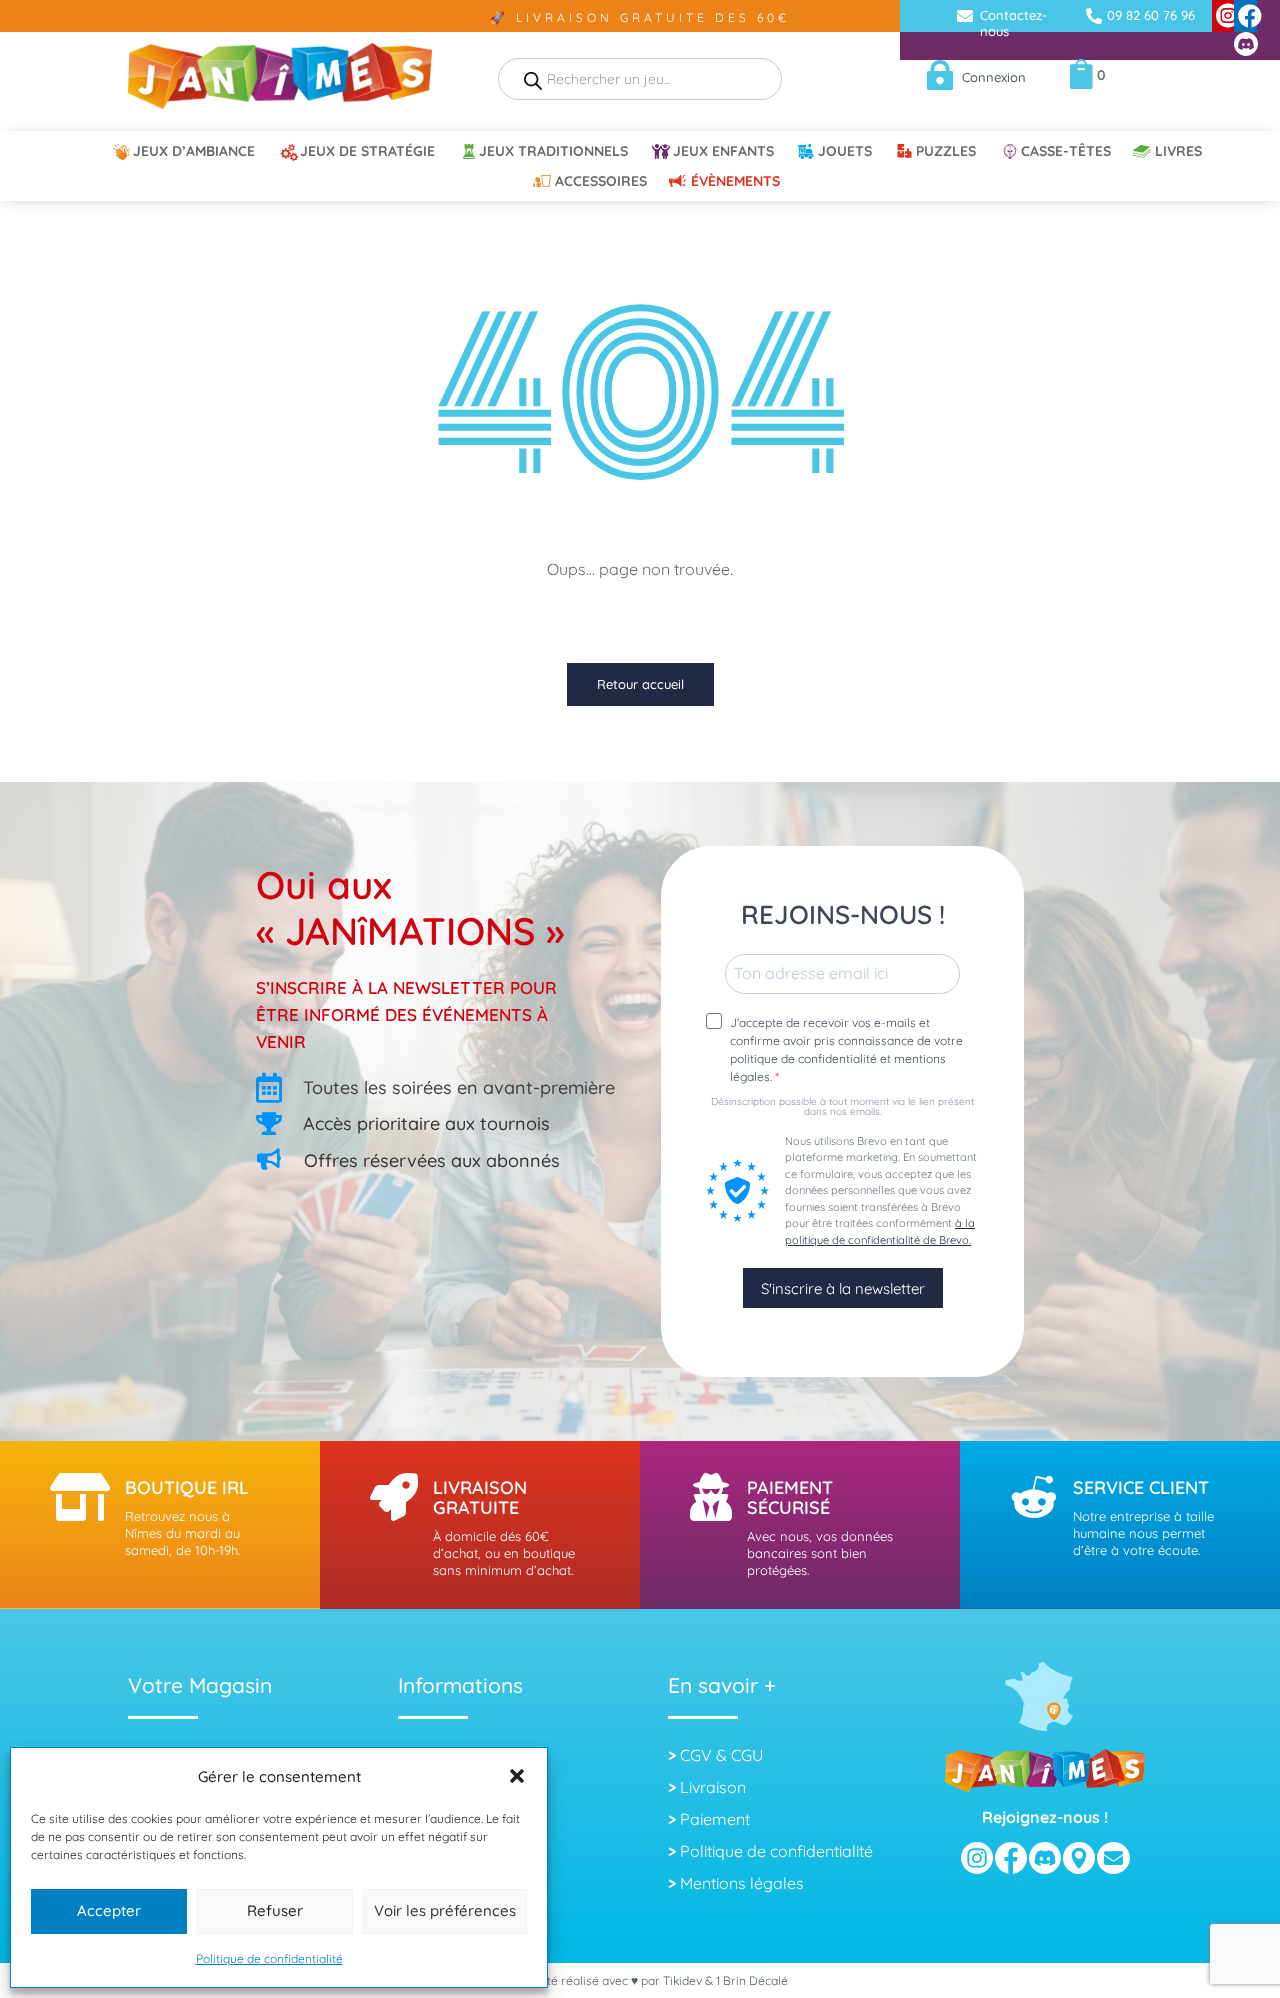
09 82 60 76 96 (1151, 15)
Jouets (845, 152)
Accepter (109, 1910)
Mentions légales (742, 1883)
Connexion (994, 77)
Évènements (735, 182)
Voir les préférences (445, 1910)
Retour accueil (640, 684)
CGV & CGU (721, 1755)
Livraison (713, 1787)
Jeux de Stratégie (367, 152)
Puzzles (946, 152)
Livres (1178, 152)
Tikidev (682, 1980)
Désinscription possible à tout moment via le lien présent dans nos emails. (842, 1107)
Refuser (275, 1910)
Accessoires (601, 182)
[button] (517, 1776)
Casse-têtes (1066, 152)
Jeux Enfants (723, 152)
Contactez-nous (1013, 23)
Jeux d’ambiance (194, 152)
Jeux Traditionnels (553, 152)
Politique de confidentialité (269, 1958)
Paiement (715, 1819)
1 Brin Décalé (752, 1980)
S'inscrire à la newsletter (843, 1288)
